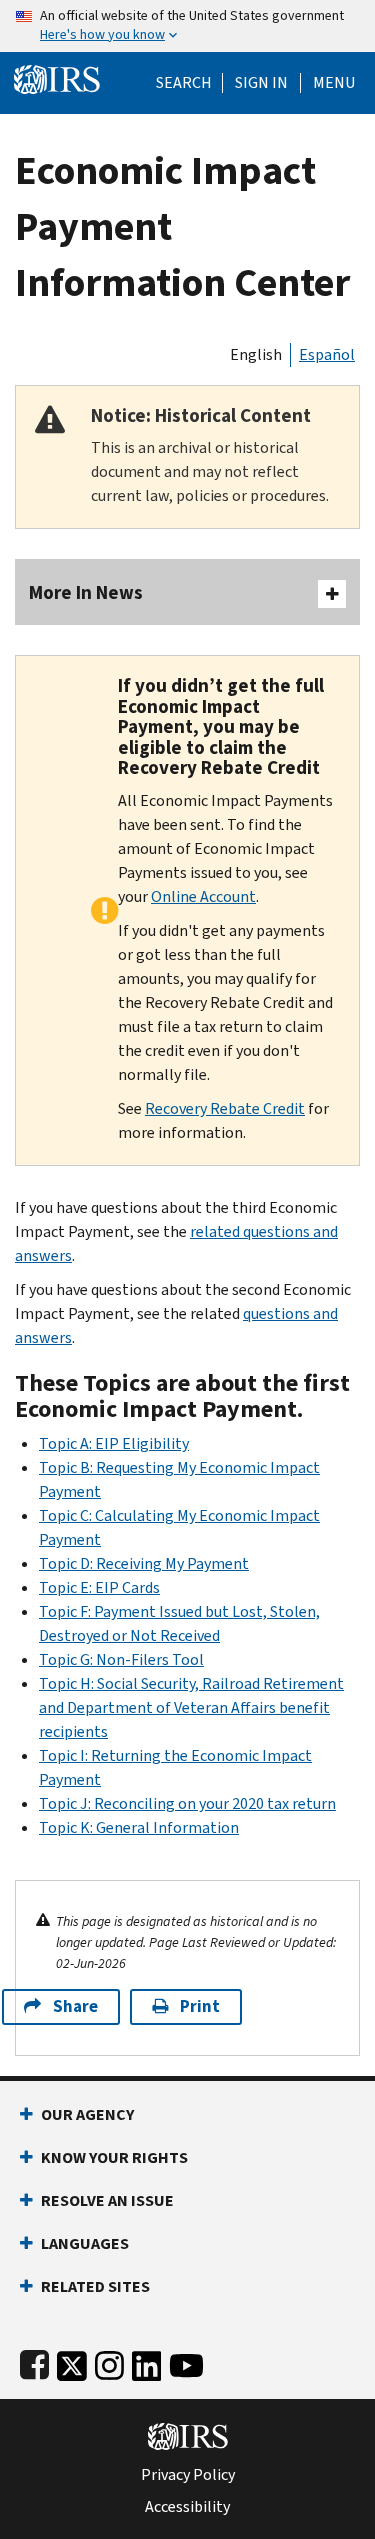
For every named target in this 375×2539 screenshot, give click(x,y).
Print (200, 2006)
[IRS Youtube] (186, 2361)
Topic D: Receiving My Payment (144, 1563)
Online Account (203, 896)
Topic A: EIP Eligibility (114, 1443)
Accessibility (187, 2507)
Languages (85, 2243)
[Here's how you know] (187, 26)
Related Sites (95, 2286)
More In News (86, 592)
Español (327, 354)
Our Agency (87, 2114)
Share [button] (75, 2006)
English (256, 354)
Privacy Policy (188, 2475)
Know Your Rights (114, 2157)
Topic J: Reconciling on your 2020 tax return (187, 1803)
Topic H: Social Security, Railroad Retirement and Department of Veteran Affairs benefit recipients (191, 1707)
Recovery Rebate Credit (225, 1108)
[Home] (57, 77)
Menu (334, 83)
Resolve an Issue (107, 2200)
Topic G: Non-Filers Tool (121, 1659)
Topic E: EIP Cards (99, 1587)
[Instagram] (109, 2361)
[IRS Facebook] (34, 2361)
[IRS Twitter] (72, 2361)
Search (184, 83)
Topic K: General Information (139, 1827)
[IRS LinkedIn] (147, 2361)
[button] (261, 83)
